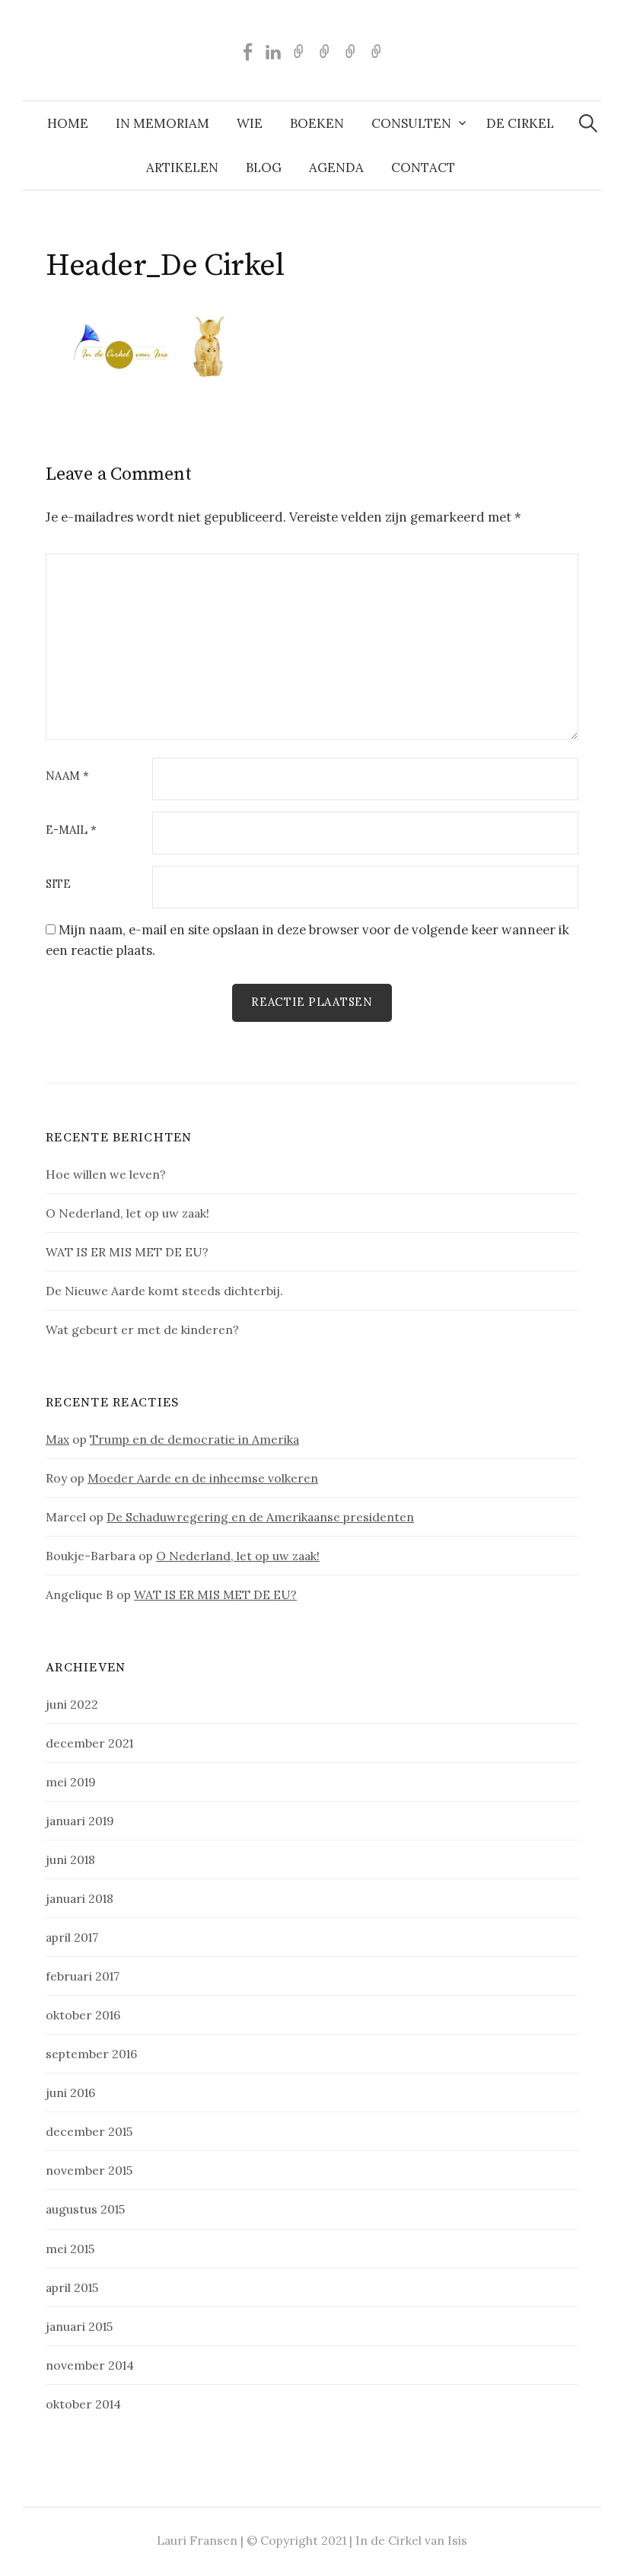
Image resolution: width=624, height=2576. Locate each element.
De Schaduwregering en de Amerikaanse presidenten (260, 1517)
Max (57, 1439)
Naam (67, 776)
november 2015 (89, 2170)
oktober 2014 (83, 2404)
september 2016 (91, 2054)
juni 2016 (70, 2092)
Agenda (336, 168)
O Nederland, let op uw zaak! (127, 1213)
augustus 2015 (85, 2209)
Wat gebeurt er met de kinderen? (142, 1329)
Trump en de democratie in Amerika (194, 1439)
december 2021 (89, 1743)
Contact (423, 168)
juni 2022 (72, 1704)
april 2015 (72, 2287)
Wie (250, 123)
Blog (264, 168)
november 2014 (90, 2365)
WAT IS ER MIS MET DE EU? (127, 1252)
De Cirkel (520, 123)
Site (58, 884)
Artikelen (182, 168)
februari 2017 (83, 1976)
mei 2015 (70, 2249)
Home (68, 123)
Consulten (411, 123)
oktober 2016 (83, 2015)
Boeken (317, 123)
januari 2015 (79, 2326)
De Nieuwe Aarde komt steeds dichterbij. (164, 1291)
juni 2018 (70, 1859)
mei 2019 (71, 1782)
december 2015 (89, 2131)
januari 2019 (80, 1821)
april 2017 (72, 1937)
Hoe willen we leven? (106, 1174)
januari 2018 (80, 1898)
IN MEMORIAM (162, 123)
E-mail (71, 830)
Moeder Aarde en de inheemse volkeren (203, 1478)
